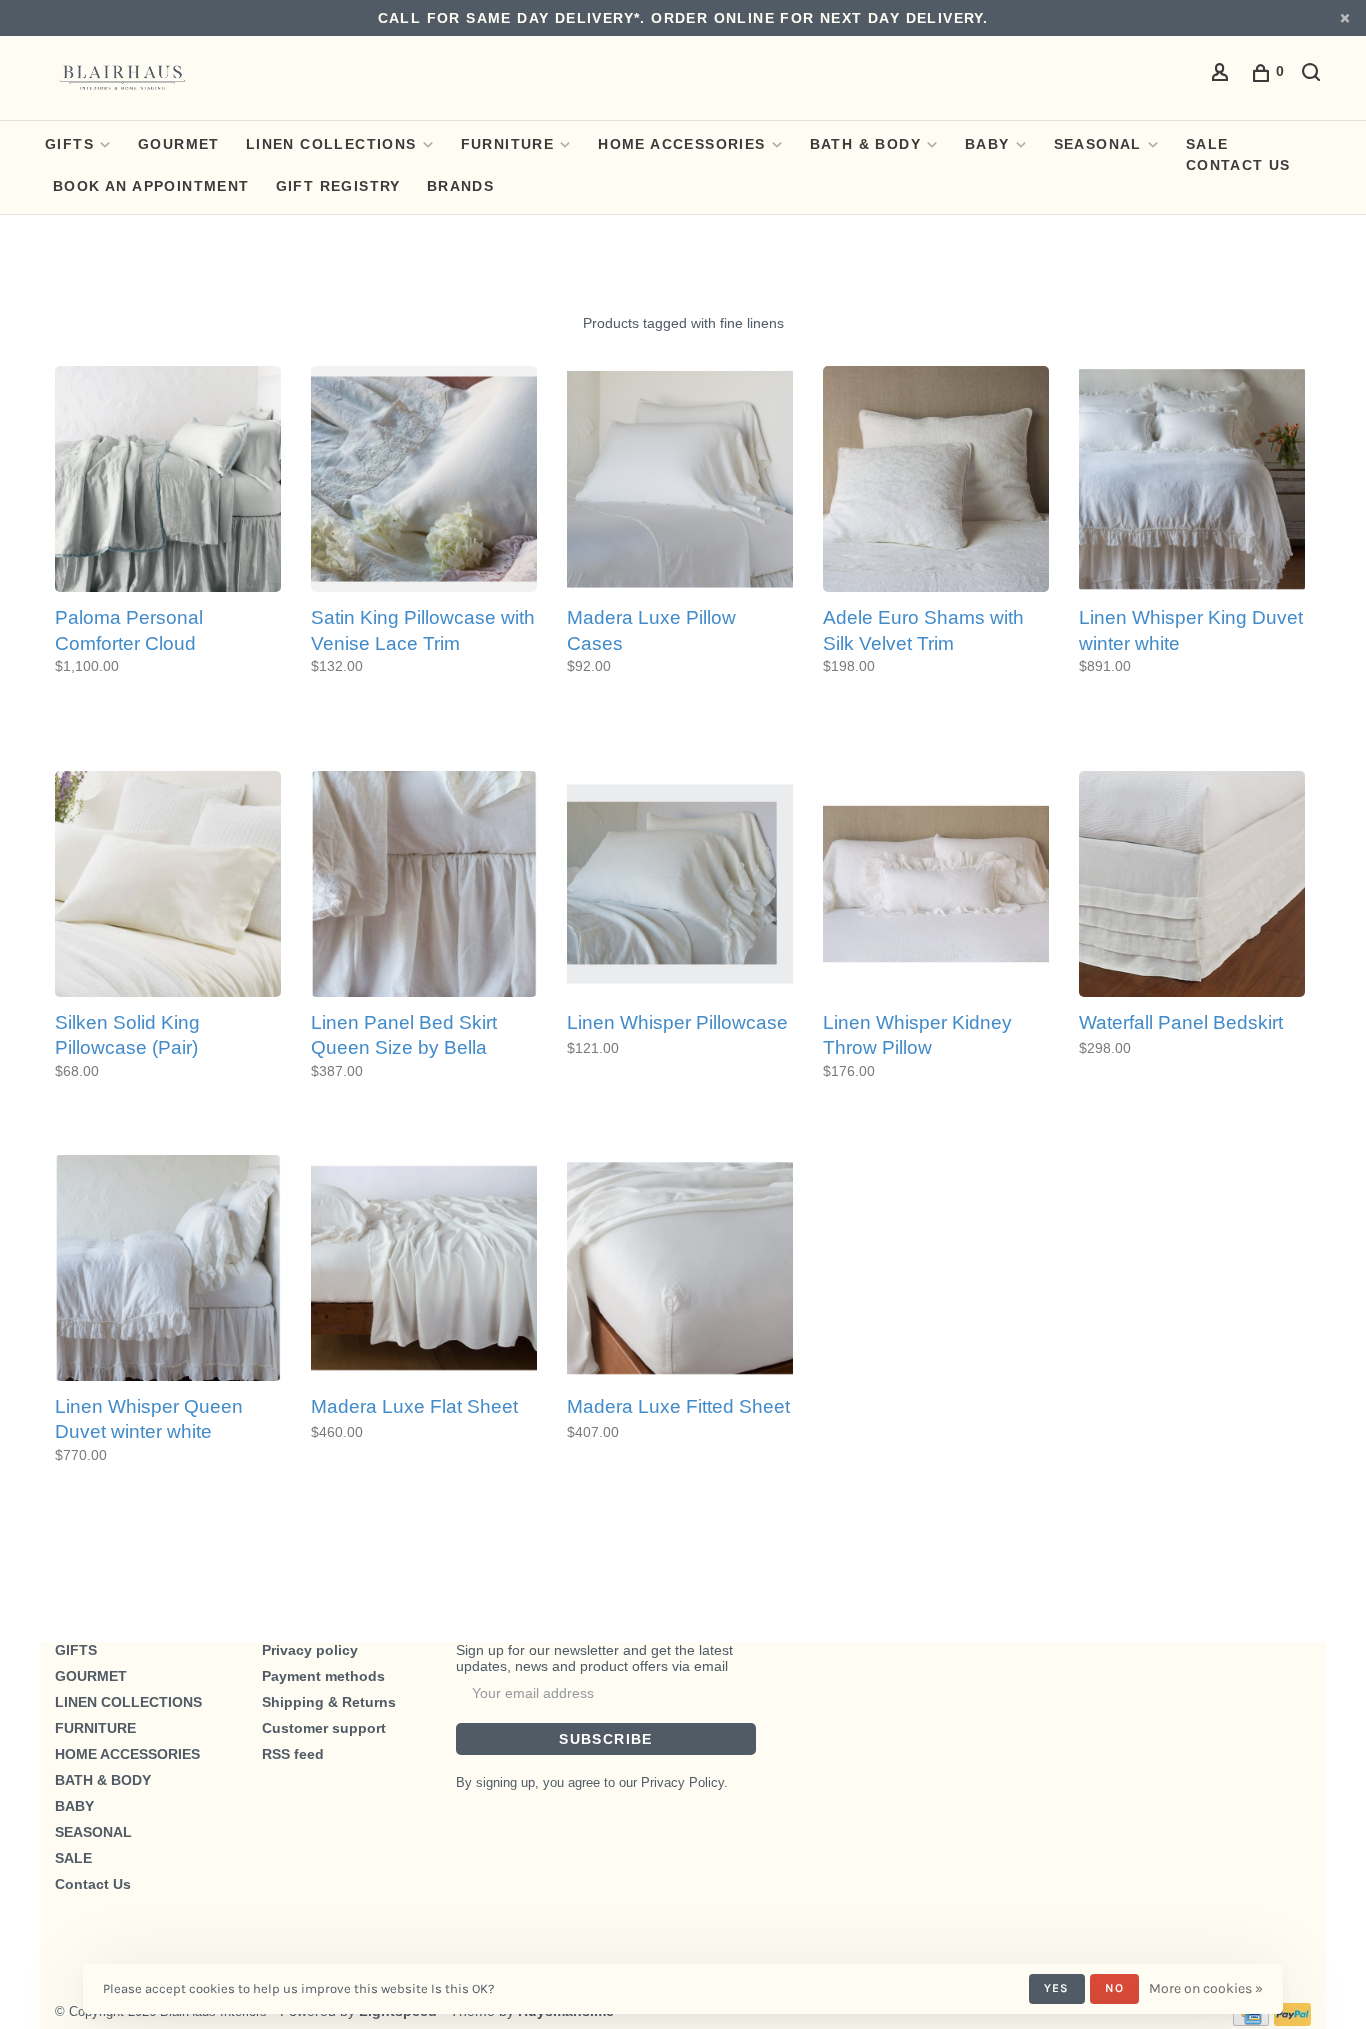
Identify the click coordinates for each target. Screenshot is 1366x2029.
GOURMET (179, 144)
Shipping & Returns (329, 1702)
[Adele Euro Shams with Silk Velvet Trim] (936, 480)
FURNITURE (508, 144)
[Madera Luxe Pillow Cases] (680, 480)
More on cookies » (1206, 1988)
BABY (987, 144)
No (1114, 1988)
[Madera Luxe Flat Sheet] (424, 1269)
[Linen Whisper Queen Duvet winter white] (168, 1269)
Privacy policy (310, 1650)
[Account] (1223, 75)
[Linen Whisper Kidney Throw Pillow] (936, 885)
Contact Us (1238, 165)
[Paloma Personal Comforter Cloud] (168, 480)
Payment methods (323, 1676)
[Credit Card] (1251, 2021)
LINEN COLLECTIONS (331, 144)
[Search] (1314, 75)
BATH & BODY (865, 144)
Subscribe (606, 1739)
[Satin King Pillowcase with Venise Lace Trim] (424, 480)
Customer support (324, 1728)
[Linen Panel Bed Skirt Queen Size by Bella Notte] (424, 885)
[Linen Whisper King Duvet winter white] (1192, 480)
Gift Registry (338, 186)
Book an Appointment (151, 186)
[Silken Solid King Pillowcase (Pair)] (168, 885)
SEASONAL (1098, 144)
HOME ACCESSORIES (681, 144)
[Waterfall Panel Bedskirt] (1192, 885)
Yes (1057, 1988)
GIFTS (69, 144)
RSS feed (293, 1754)
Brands (460, 186)
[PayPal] (1292, 2021)
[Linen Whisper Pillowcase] (680, 885)
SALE (1207, 144)
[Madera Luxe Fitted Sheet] (680, 1269)
